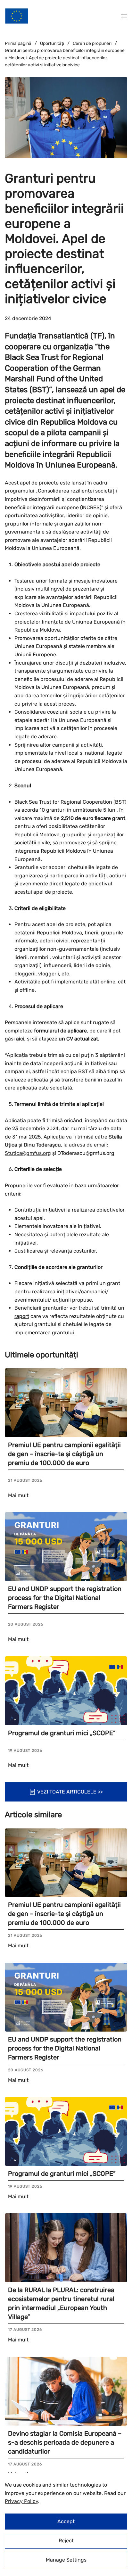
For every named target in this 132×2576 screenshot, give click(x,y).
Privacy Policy (21, 2501)
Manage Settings (66, 2560)
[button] (124, 16)
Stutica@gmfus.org (28, 1153)
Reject (66, 2541)
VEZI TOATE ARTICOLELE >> (70, 1792)
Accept (66, 2521)
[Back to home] (17, 16)
